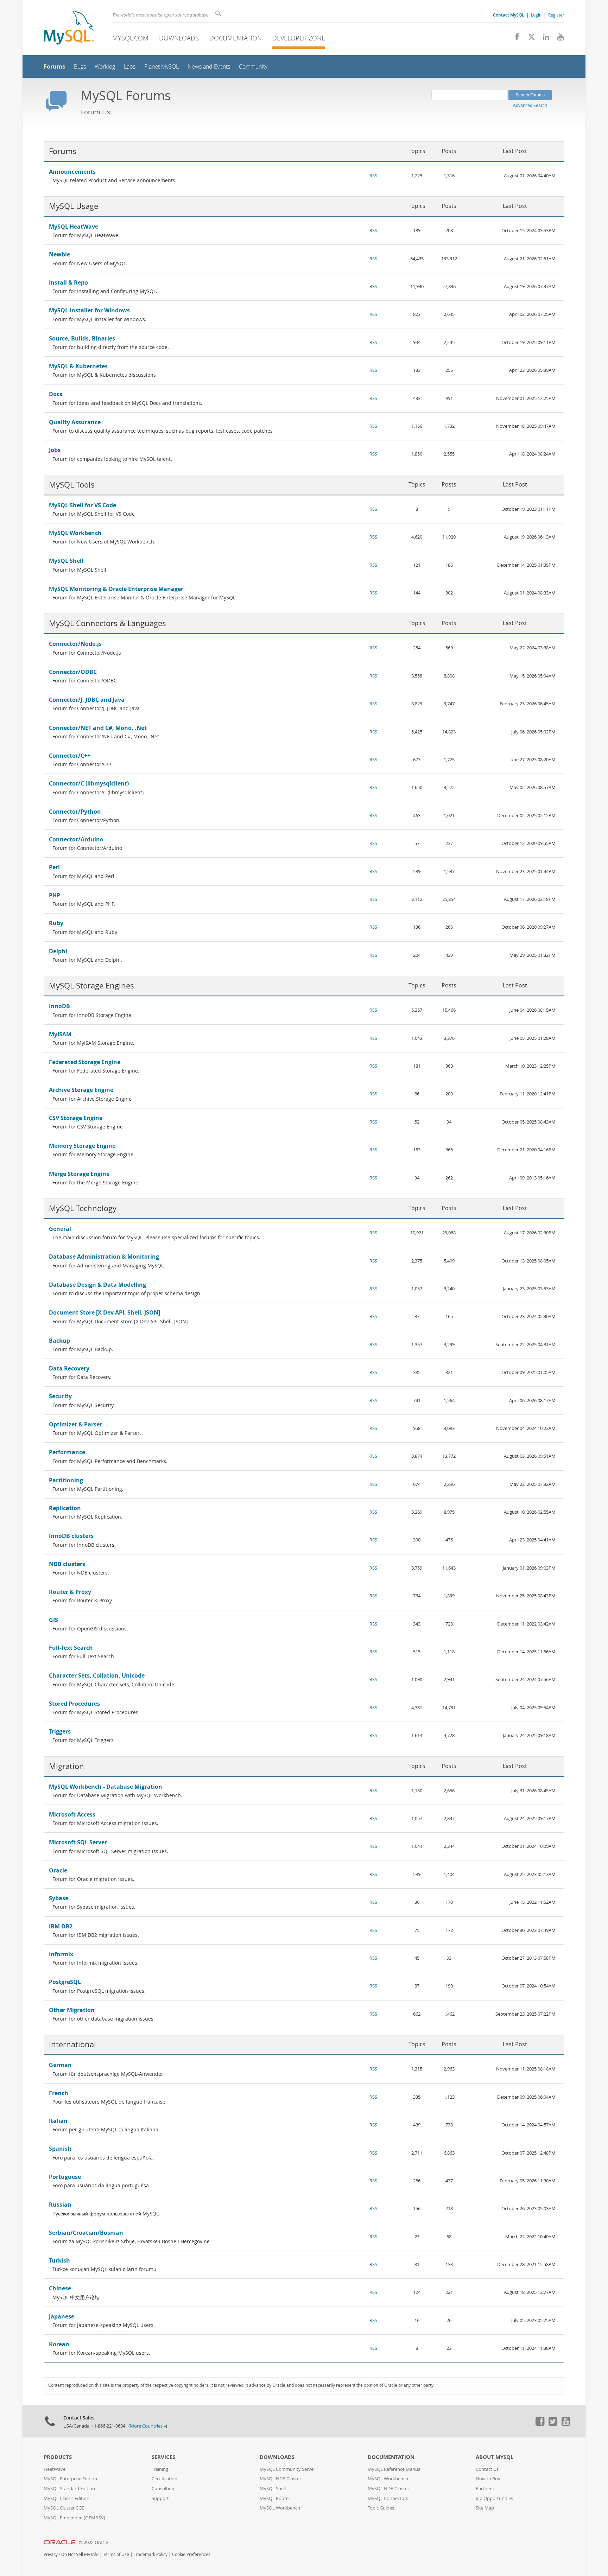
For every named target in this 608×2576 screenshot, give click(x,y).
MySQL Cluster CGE (64, 2508)
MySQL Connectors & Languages (107, 623)
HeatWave (55, 2469)
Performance (67, 1452)
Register (556, 15)
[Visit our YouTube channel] (558, 39)
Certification (164, 2479)
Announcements (72, 172)
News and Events (209, 67)
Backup (59, 1341)
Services (163, 2457)
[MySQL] (69, 28)
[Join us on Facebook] (515, 39)
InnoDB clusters (71, 1536)
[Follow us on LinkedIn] (543, 39)
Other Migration (72, 2010)
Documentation (236, 38)
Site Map (485, 2508)
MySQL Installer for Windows (89, 310)
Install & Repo (68, 282)
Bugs (80, 67)
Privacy (51, 2554)
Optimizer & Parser (75, 1424)
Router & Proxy (70, 1592)
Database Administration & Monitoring (104, 1257)
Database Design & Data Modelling (97, 1285)
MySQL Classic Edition (66, 2498)
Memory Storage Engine (82, 1146)
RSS (373, 176)
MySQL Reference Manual (395, 2469)
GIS (53, 1620)
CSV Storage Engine (76, 1118)
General (60, 1229)
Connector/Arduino (76, 839)
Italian (58, 2121)
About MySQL (495, 2457)
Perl (54, 867)
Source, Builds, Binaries (82, 338)
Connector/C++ (70, 756)
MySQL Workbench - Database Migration (106, 1787)
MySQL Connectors (388, 2498)
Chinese (60, 2288)
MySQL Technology (83, 1208)
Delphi (58, 951)
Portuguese (65, 2177)
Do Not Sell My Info (80, 2554)
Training (160, 2469)
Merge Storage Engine (79, 1174)
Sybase (59, 1898)
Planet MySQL (161, 67)
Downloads (179, 38)
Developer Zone (299, 38)
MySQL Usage (74, 206)
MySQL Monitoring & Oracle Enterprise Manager (116, 589)
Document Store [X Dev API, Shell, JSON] (104, 1312)
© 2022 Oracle (93, 2542)
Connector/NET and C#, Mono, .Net (98, 728)
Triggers (60, 1731)
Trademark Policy (151, 2554)
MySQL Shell (66, 561)
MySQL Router (275, 2498)
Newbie (59, 254)
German (60, 2065)
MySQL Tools (72, 485)
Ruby (56, 923)
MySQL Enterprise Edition (70, 2479)
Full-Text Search (71, 1648)
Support (160, 2498)
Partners (485, 2489)
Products (58, 2457)
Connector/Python (75, 812)
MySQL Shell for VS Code (83, 505)
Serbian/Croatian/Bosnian (86, 2233)
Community (253, 67)
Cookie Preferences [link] (191, 2554)
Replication (65, 1508)
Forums (54, 66)
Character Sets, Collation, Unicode (97, 1675)
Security (60, 1396)
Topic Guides (381, 2508)
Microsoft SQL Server (78, 1842)
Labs (130, 67)
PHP (55, 895)
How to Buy (488, 2479)
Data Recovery (69, 1368)
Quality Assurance (75, 422)
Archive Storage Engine (81, 1090)
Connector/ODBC (73, 672)
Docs (56, 394)
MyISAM (60, 1034)
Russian (60, 2205)
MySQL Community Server (287, 2469)
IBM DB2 (61, 1926)
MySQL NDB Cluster (280, 2479)
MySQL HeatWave (74, 227)
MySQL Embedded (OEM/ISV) (74, 2518)
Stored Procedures (74, 1704)
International (72, 2044)
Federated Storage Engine (85, 1062)
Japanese (62, 2316)
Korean (59, 2344)
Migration (66, 1766)
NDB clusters (67, 1564)
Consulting (163, 2489)
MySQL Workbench (75, 533)
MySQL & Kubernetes (78, 366)
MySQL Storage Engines (91, 985)
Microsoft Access (72, 1814)
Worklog (105, 67)
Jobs (55, 450)
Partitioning (66, 1480)
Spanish (60, 2149)
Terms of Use (116, 2554)
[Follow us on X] (529, 39)
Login (536, 15)
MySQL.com (130, 38)
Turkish (59, 2260)
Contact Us (487, 2469)
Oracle (58, 1870)
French (59, 2093)
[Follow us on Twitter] (553, 2424)
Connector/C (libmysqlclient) (89, 783)
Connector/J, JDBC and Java (87, 700)
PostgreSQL (65, 1982)
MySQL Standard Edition (69, 2489)
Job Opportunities (494, 2498)
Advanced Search (530, 105)
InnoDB (59, 1006)
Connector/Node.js (75, 644)
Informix (61, 1954)
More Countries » (148, 2426)
